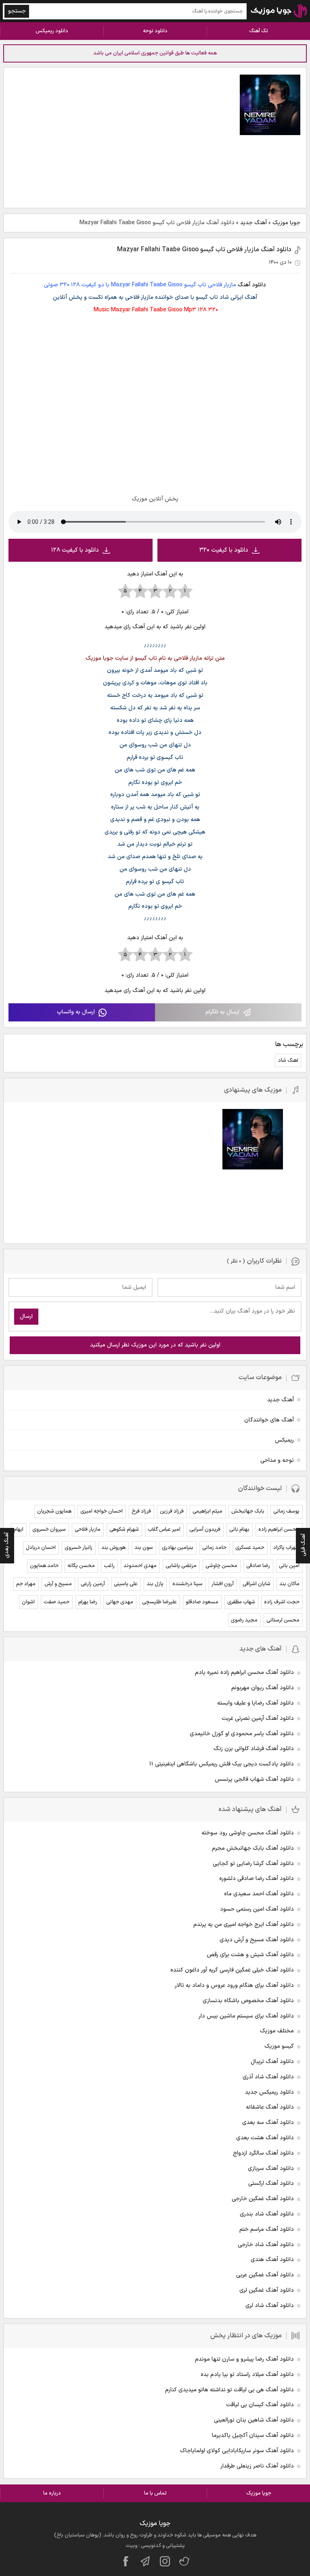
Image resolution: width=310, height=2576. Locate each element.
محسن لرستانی (283, 1620)
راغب (109, 1566)
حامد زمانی (214, 1548)
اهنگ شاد (288, 1061)
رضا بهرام (88, 1602)
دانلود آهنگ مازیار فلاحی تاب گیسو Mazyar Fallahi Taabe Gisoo (204, 250)
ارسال (26, 1316)
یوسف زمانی (286, 1511)
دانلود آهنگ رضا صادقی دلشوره (257, 1879)
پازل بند (155, 1584)
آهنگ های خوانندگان (269, 1420)
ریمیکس (284, 1440)
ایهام (19, 1530)
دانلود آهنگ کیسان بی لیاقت (260, 2405)
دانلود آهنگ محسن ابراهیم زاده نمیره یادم (244, 1673)
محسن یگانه (81, 1566)
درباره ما (52, 2493)
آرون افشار (223, 1584)
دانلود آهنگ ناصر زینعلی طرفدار (257, 2466)
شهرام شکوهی (124, 1530)
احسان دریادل (41, 1548)
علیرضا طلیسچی (159, 1602)
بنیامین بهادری (178, 1548)
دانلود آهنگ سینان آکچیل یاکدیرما (253, 2435)
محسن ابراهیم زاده (279, 1530)
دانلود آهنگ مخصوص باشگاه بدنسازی (248, 2001)
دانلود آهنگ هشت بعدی (265, 2138)
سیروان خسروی (49, 1530)
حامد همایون (44, 1566)
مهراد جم (26, 1584)
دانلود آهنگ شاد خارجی (266, 2245)
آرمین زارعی (93, 1584)
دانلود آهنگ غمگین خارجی (263, 2199)
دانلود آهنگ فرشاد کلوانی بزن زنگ (254, 1749)
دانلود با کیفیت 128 (75, 550)
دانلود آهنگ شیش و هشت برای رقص (250, 1955)
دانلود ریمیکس (52, 31)
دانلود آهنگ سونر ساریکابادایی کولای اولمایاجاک (237, 2451)
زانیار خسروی (79, 1548)
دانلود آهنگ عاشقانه (270, 2107)
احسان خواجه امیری (102, 1511)
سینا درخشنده (187, 1584)
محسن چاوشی (221, 1566)
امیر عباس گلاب (164, 1530)
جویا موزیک (286, 223)
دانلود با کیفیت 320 (224, 550)
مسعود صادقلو (202, 1602)
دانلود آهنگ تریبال (272, 2062)
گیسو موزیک (279, 2046)
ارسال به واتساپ (76, 1012)
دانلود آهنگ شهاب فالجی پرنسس (254, 1779)
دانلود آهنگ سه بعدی (268, 2123)
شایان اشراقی (257, 1584)
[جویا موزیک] (279, 11)
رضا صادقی (258, 1566)
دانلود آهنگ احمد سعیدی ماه (259, 1894)
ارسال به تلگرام (222, 1012)
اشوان (28, 1602)
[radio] (185, 592)
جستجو (17, 11)
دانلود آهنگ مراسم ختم (267, 2229)
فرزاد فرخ (141, 1511)
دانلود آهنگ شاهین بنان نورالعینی (254, 2420)
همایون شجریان (54, 1511)
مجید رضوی (244, 1620)
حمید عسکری (250, 1548)
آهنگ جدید (253, 223)
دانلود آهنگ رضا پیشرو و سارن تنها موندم (244, 2359)
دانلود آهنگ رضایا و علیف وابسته (256, 1703)
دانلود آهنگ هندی (272, 2260)
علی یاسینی (126, 1584)
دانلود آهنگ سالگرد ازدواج (263, 2153)
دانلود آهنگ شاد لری (270, 2306)
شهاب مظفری (241, 1602)
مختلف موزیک (277, 2031)
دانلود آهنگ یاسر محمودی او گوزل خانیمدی (242, 1734)
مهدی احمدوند (140, 1566)
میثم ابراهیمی (207, 1511)
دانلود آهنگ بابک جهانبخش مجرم (253, 1848)
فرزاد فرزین (172, 1511)
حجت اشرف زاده (282, 1602)
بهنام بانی (239, 1530)
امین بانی (289, 1566)
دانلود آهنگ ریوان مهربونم (263, 1688)
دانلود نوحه (155, 31)
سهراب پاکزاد (286, 1548)
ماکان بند (289, 1584)
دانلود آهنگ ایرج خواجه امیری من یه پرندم (244, 1925)
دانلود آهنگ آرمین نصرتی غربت (258, 1718)
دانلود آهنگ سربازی (271, 2169)
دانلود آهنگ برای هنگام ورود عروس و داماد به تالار (234, 1985)
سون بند (144, 1548)
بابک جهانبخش (248, 1511)
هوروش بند (113, 1548)
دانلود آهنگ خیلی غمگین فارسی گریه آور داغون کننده (232, 1970)
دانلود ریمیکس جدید (269, 2092)
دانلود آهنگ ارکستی (271, 2183)
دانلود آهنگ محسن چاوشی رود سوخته (248, 1833)
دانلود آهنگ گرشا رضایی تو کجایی (253, 1864)
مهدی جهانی (120, 1602)
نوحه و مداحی (277, 1460)
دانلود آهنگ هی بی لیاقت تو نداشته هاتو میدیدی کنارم (229, 2390)
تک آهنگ (259, 31)
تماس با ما (155, 2493)
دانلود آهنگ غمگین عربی (265, 2275)
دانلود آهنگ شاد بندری (267, 2214)
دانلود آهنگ (252, 285)
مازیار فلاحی (88, 1530)
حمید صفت (57, 1602)
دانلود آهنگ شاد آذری (268, 2077)
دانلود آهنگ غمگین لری (267, 2290)
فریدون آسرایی (205, 1530)
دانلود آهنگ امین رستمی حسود (257, 1909)
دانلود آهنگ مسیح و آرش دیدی (257, 1940)
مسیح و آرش (58, 1584)
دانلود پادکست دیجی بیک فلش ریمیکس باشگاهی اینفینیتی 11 (222, 1764)
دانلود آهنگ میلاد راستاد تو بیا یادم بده (247, 2375)
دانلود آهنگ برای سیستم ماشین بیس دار (246, 2016)
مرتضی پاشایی (181, 1566)
